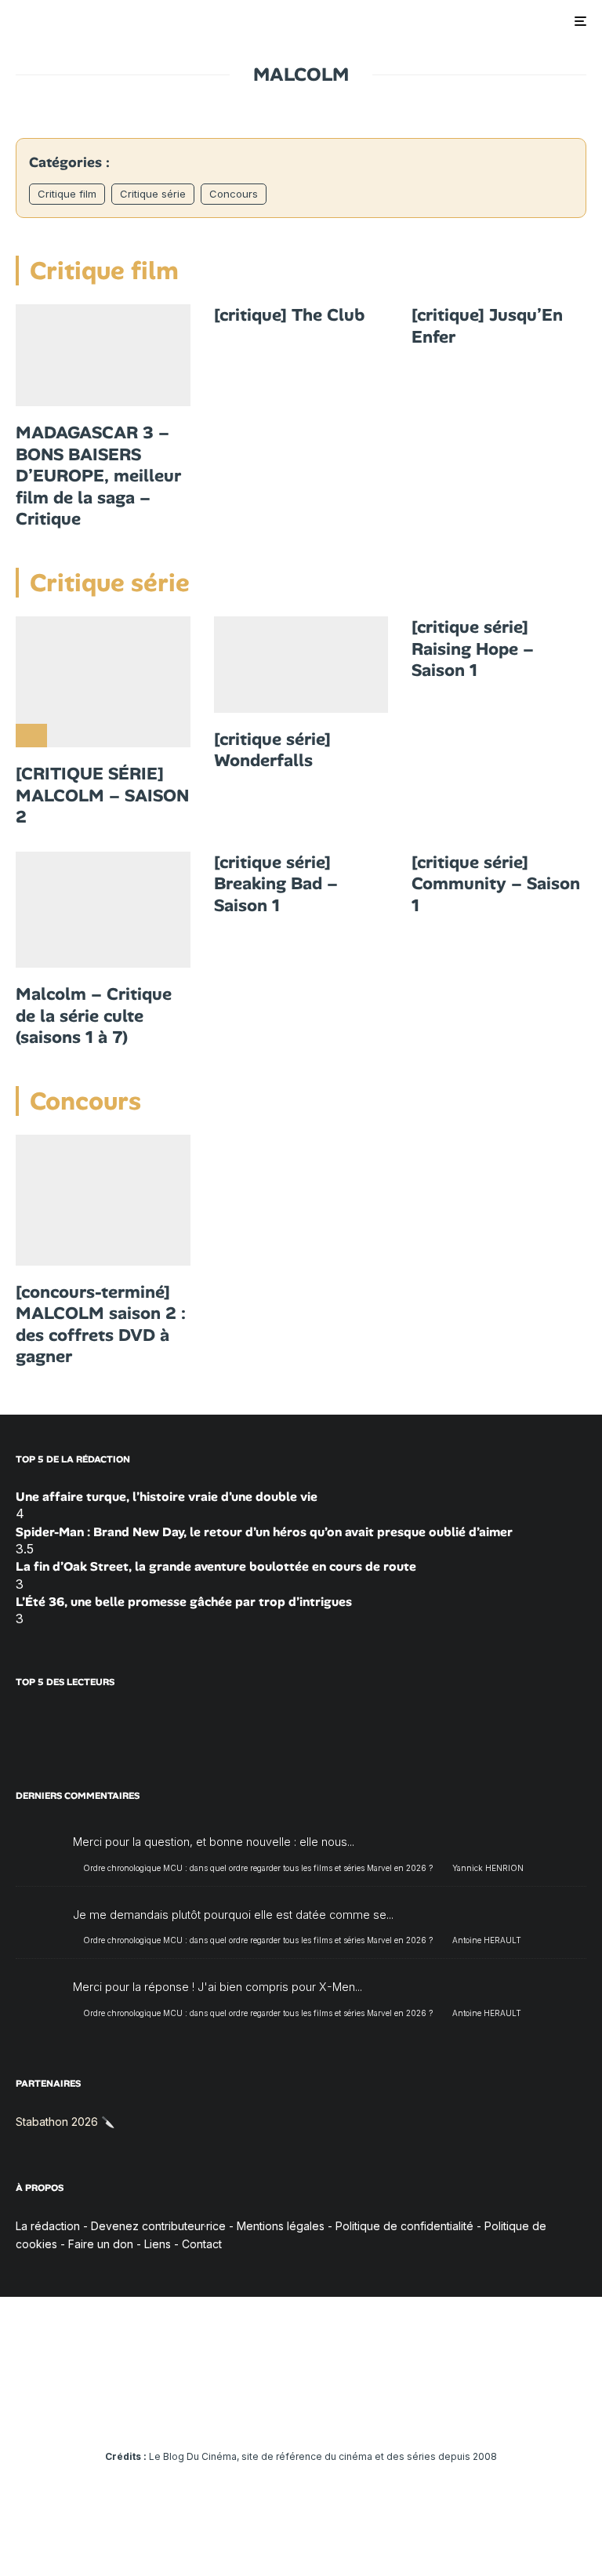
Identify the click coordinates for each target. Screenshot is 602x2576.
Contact (202, 2244)
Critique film (67, 194)
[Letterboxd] (347, 2413)
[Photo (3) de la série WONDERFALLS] (301, 665)
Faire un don (101, 2244)
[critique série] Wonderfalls (272, 750)
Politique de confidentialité (404, 2226)
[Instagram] (256, 2413)
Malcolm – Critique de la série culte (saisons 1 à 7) (94, 1016)
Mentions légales (281, 2226)
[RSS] (392, 2413)
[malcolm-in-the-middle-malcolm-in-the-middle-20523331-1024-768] (103, 682)
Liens (158, 2244)
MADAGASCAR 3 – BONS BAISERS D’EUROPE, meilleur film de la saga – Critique (98, 476)
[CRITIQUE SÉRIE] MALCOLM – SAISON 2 (102, 796)
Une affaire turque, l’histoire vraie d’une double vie (167, 1497)
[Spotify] (370, 2413)
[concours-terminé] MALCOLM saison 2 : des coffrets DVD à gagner (101, 1324)
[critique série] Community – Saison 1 (496, 884)
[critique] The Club (289, 315)
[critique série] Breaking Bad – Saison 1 (276, 884)
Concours (234, 194)
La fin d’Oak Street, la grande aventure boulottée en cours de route (216, 1566)
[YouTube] (279, 2413)
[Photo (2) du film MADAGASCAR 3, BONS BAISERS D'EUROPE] (103, 355)
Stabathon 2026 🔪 (65, 2122)
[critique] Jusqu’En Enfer (487, 326)
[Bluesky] (324, 2413)
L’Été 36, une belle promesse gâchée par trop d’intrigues (184, 1602)
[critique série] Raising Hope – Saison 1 (473, 649)
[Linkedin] (301, 2413)
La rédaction (48, 2226)
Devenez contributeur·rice (158, 2226)
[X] (233, 2413)
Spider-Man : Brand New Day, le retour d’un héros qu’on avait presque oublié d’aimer (264, 1532)
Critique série (153, 194)
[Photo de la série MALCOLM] (103, 910)
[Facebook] (210, 2413)
